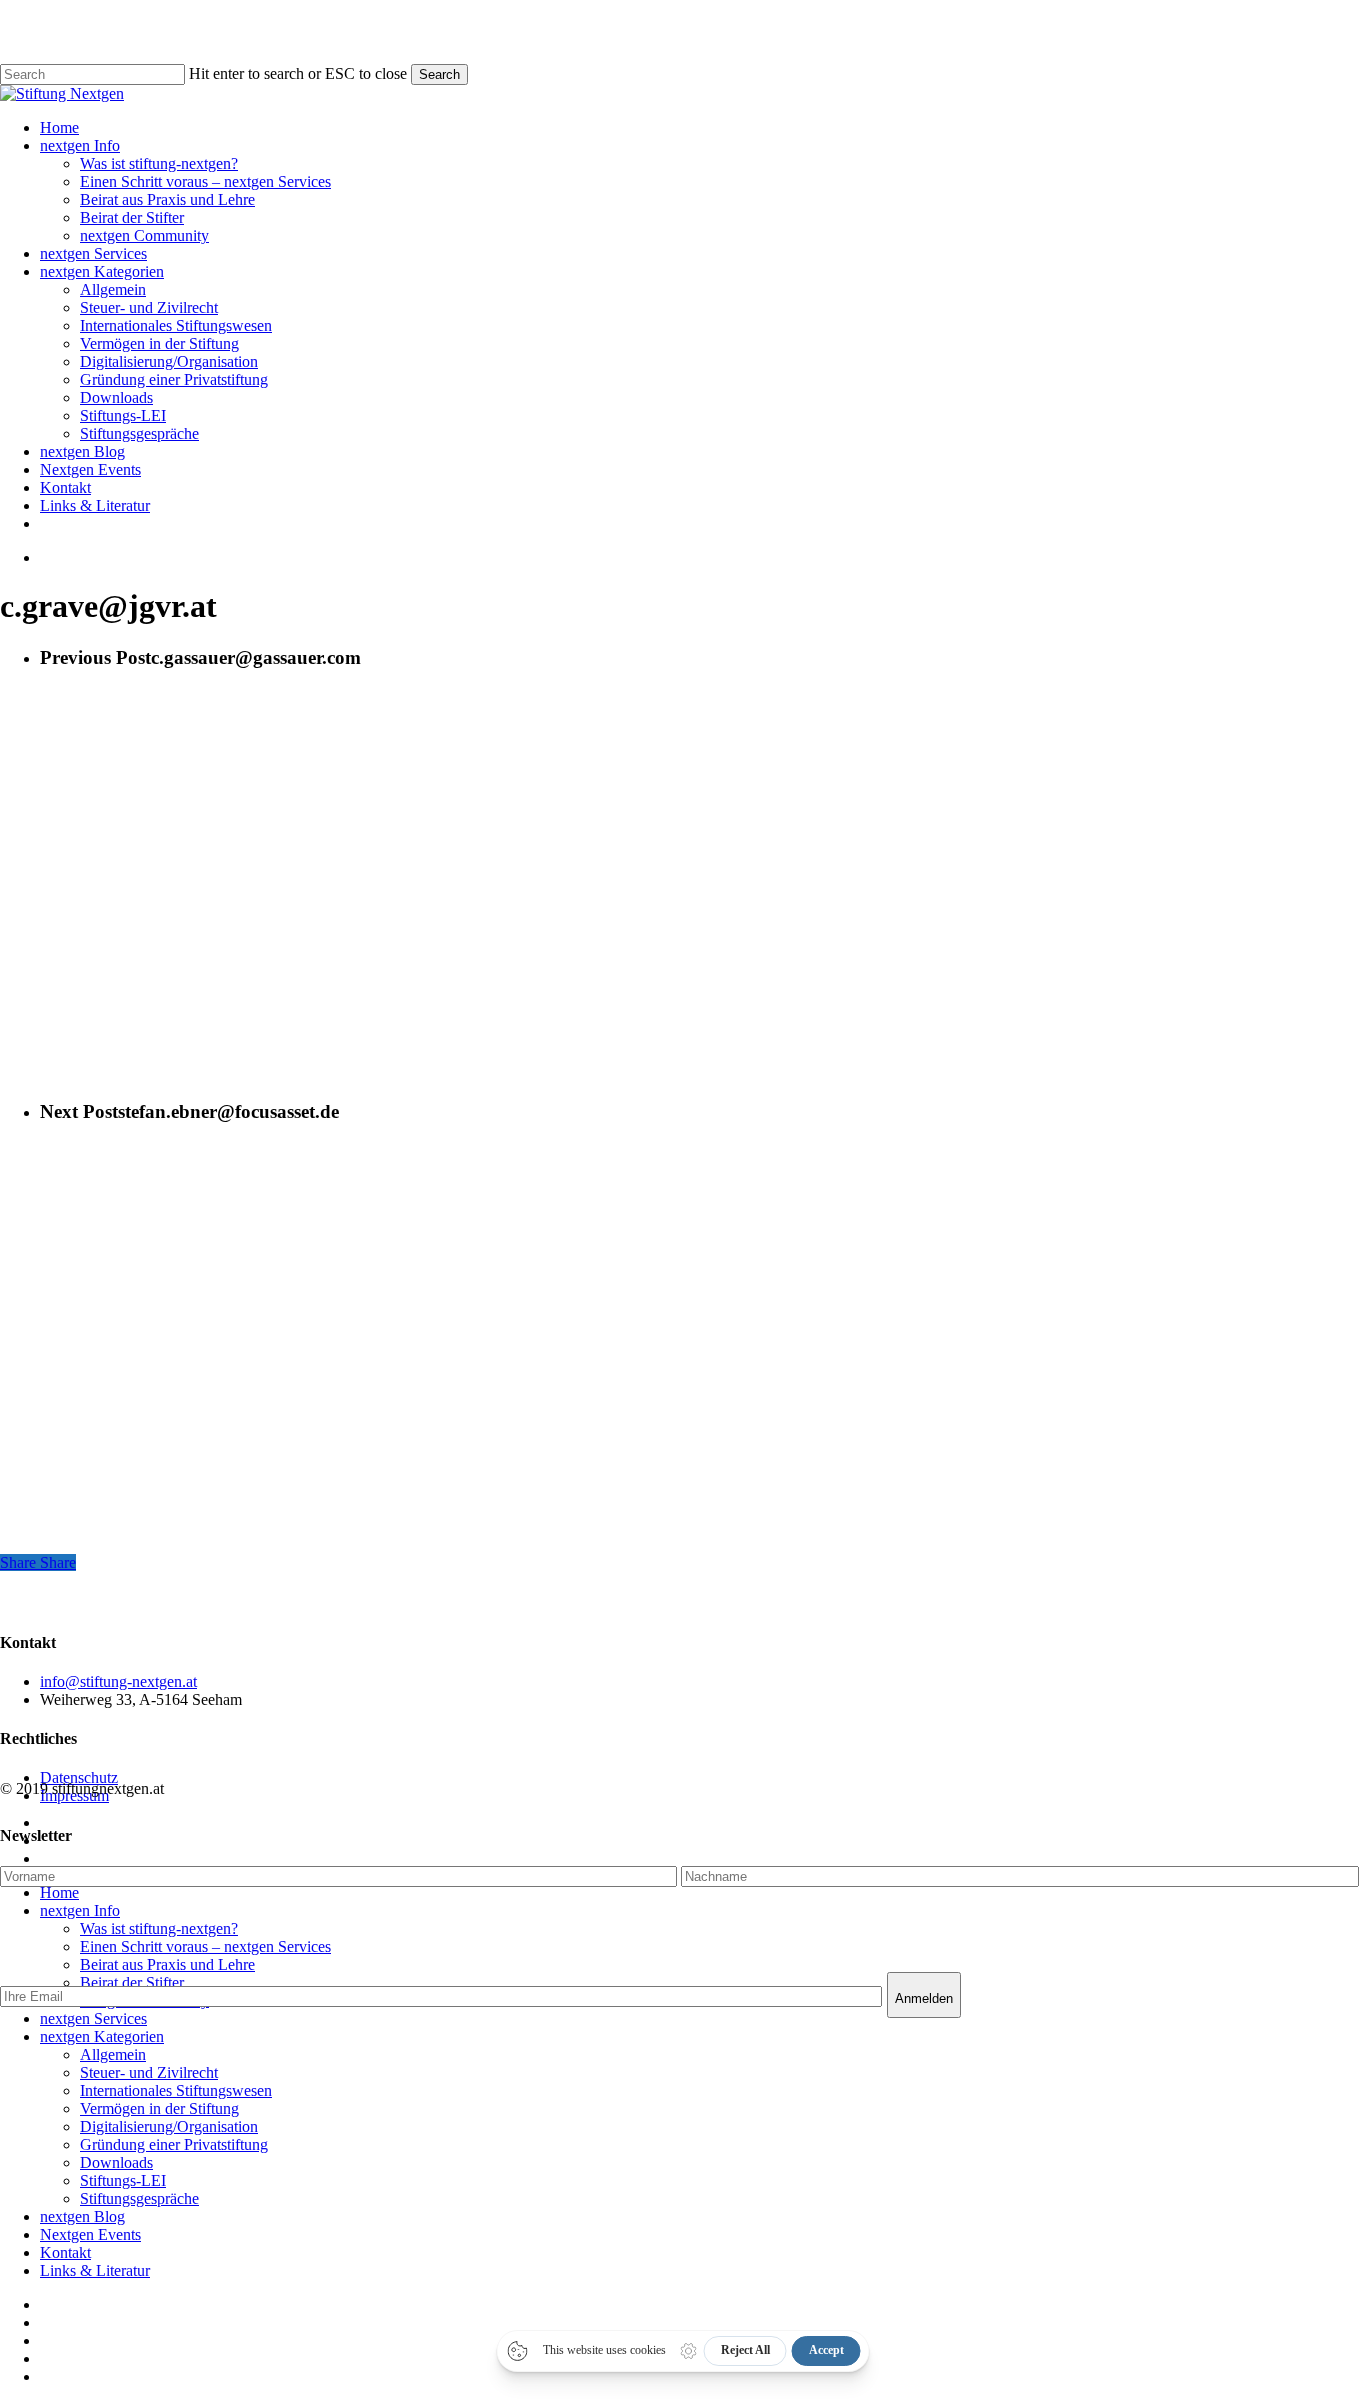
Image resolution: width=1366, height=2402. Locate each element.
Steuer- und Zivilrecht (149, 2072)
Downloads (116, 2162)
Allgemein (113, 2054)
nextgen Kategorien (102, 2036)
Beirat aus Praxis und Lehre (167, 1964)
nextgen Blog (82, 2216)
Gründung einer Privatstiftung (174, 2144)
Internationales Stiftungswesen (176, 2090)
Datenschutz (79, 1777)
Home (59, 1892)
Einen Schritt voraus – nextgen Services (205, 1946)
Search (439, 74)
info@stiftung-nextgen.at (118, 1681)
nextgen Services (93, 2018)
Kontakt (65, 2252)
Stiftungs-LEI (123, 2180)
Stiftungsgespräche (139, 2198)
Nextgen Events (90, 2234)
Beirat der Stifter (132, 1982)
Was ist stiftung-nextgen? (159, 1928)
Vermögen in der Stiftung (159, 2108)
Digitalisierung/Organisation (169, 2126)
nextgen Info (80, 1910)
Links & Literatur (95, 2270)
